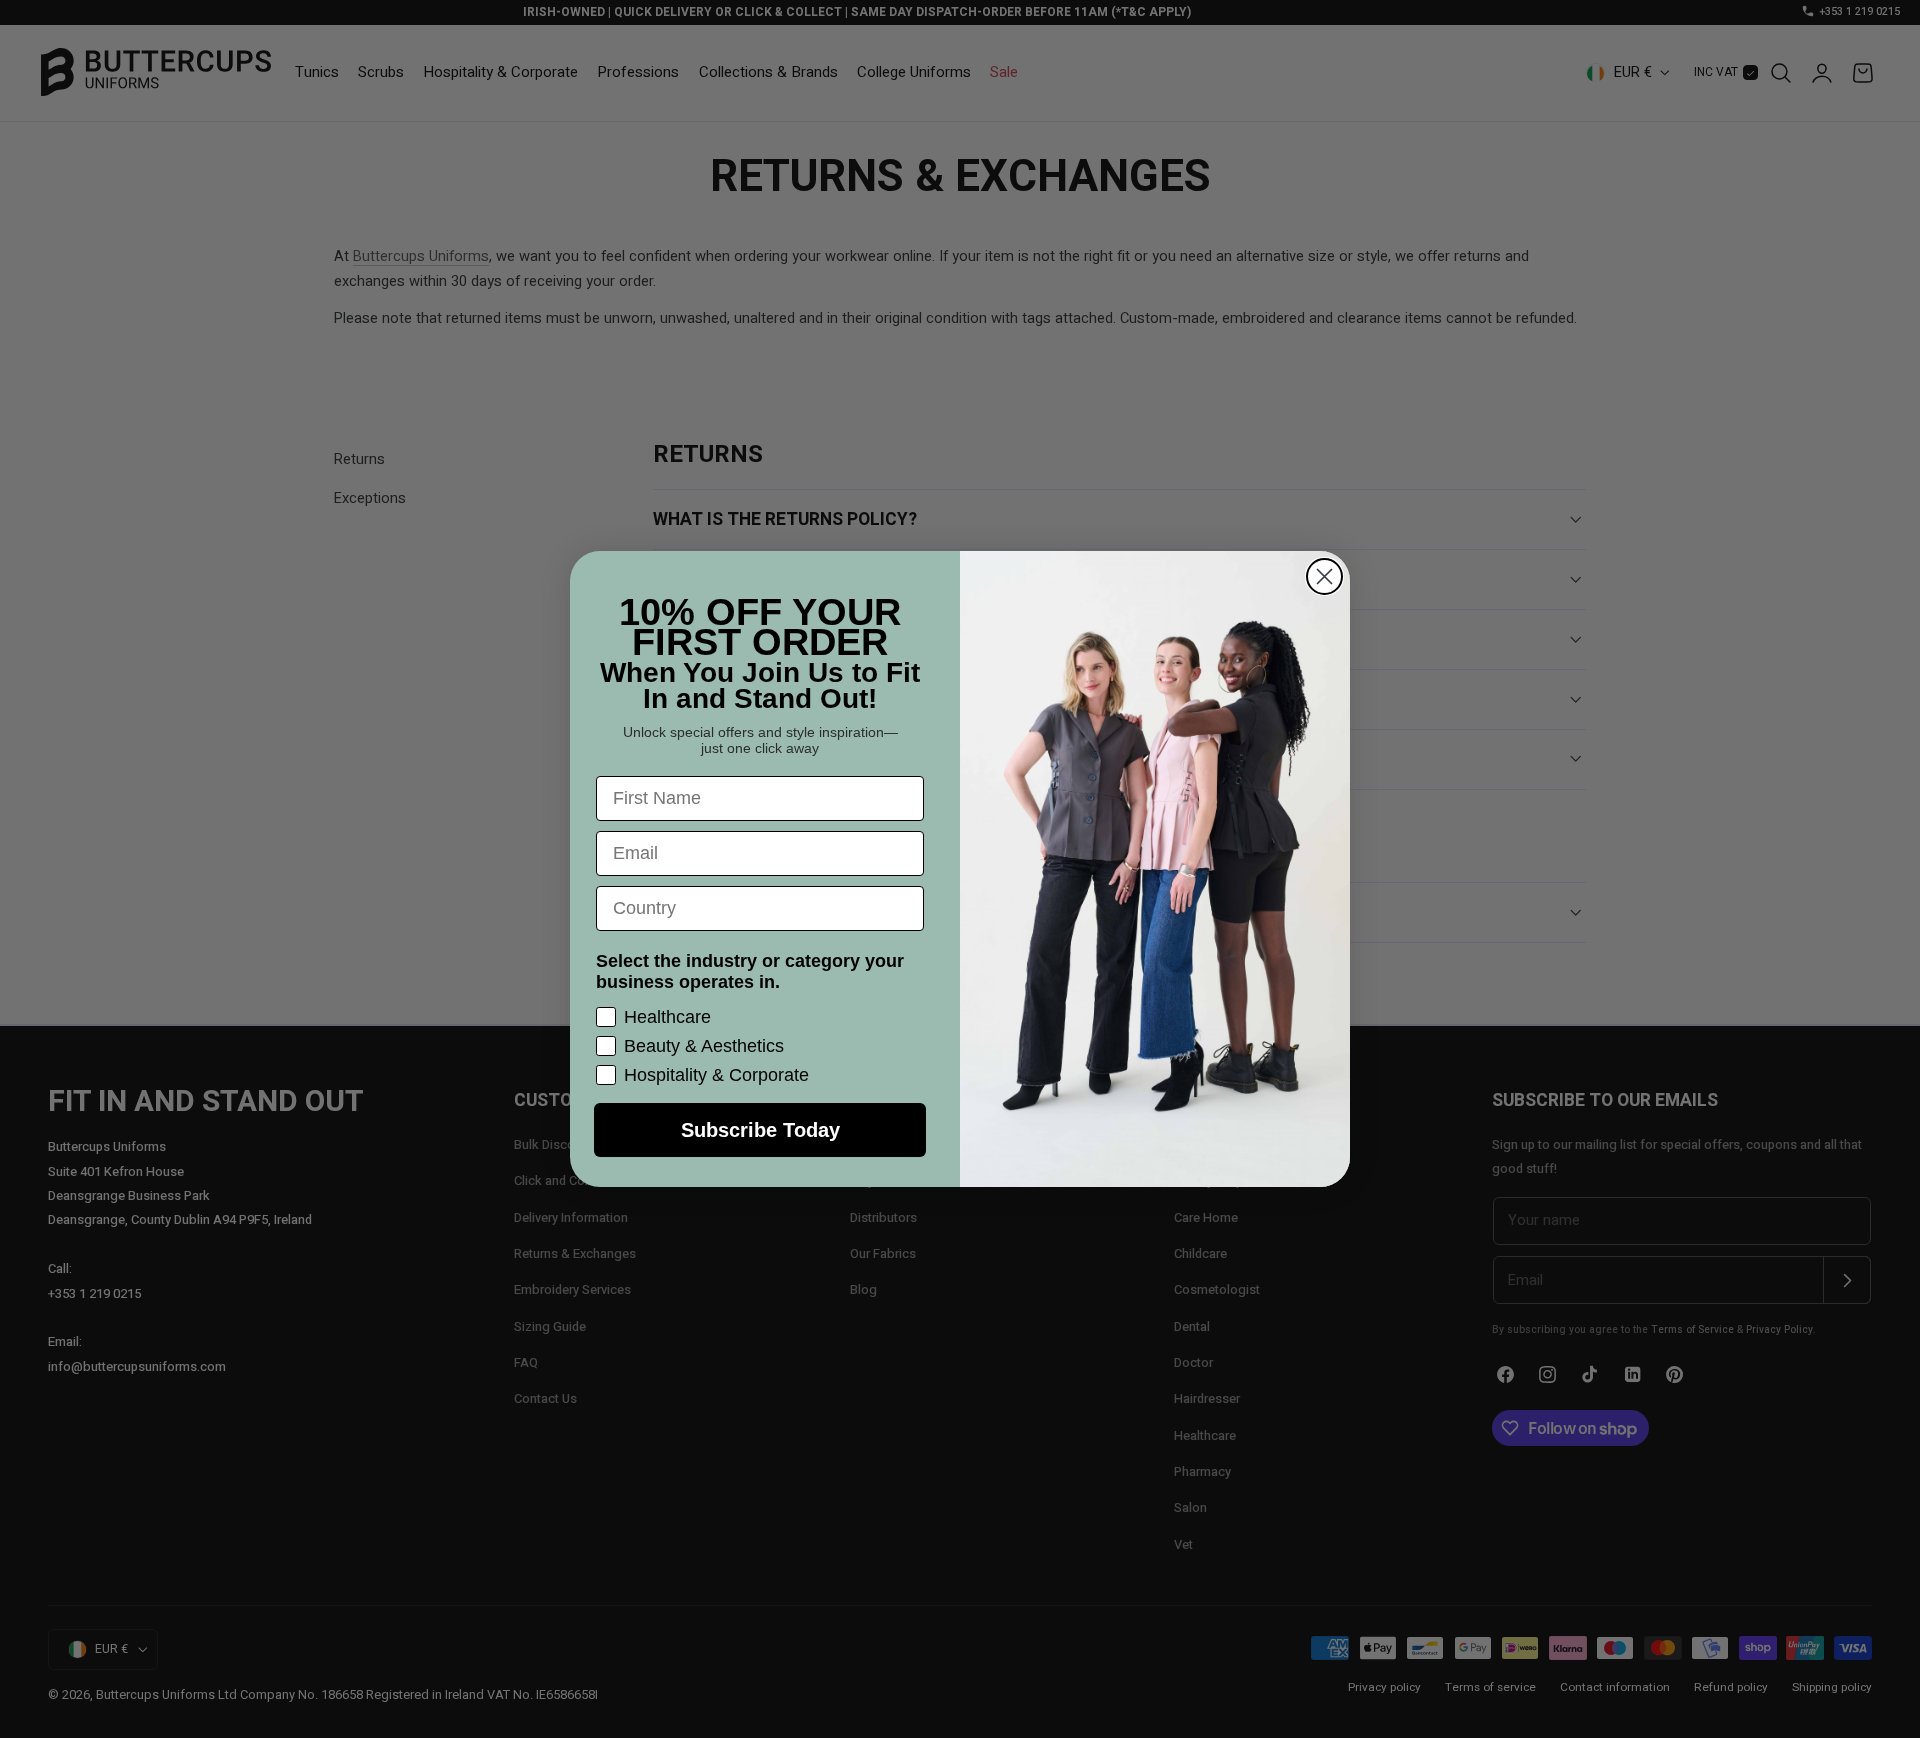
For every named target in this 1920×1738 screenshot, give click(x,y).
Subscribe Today (760, 1130)
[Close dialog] (1324, 576)
